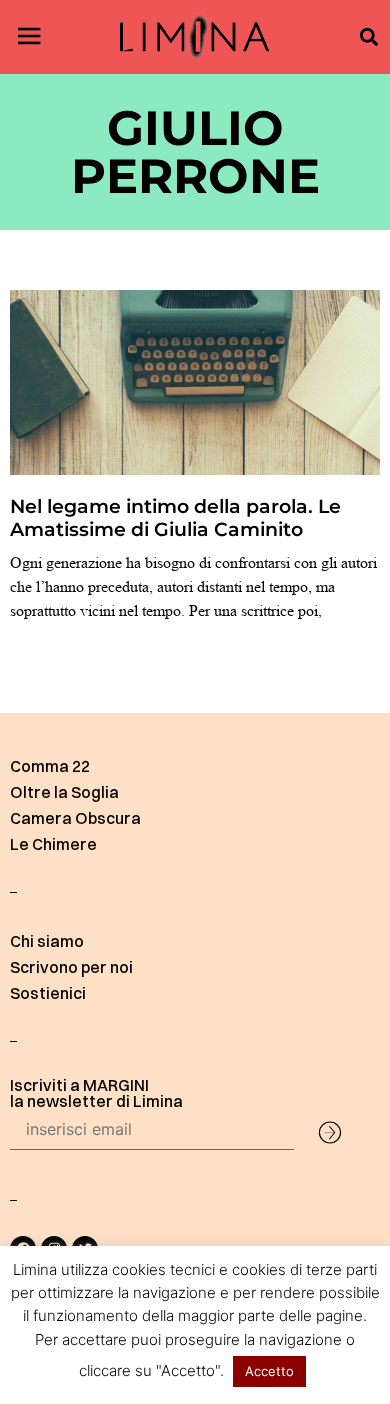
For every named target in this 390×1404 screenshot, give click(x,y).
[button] (368, 37)
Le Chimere (53, 844)
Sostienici (48, 993)
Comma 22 (50, 766)
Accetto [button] (269, 1371)
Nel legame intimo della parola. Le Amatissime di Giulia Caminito (175, 517)
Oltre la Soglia (64, 792)
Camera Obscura (75, 818)
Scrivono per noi (71, 967)
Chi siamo (47, 941)
